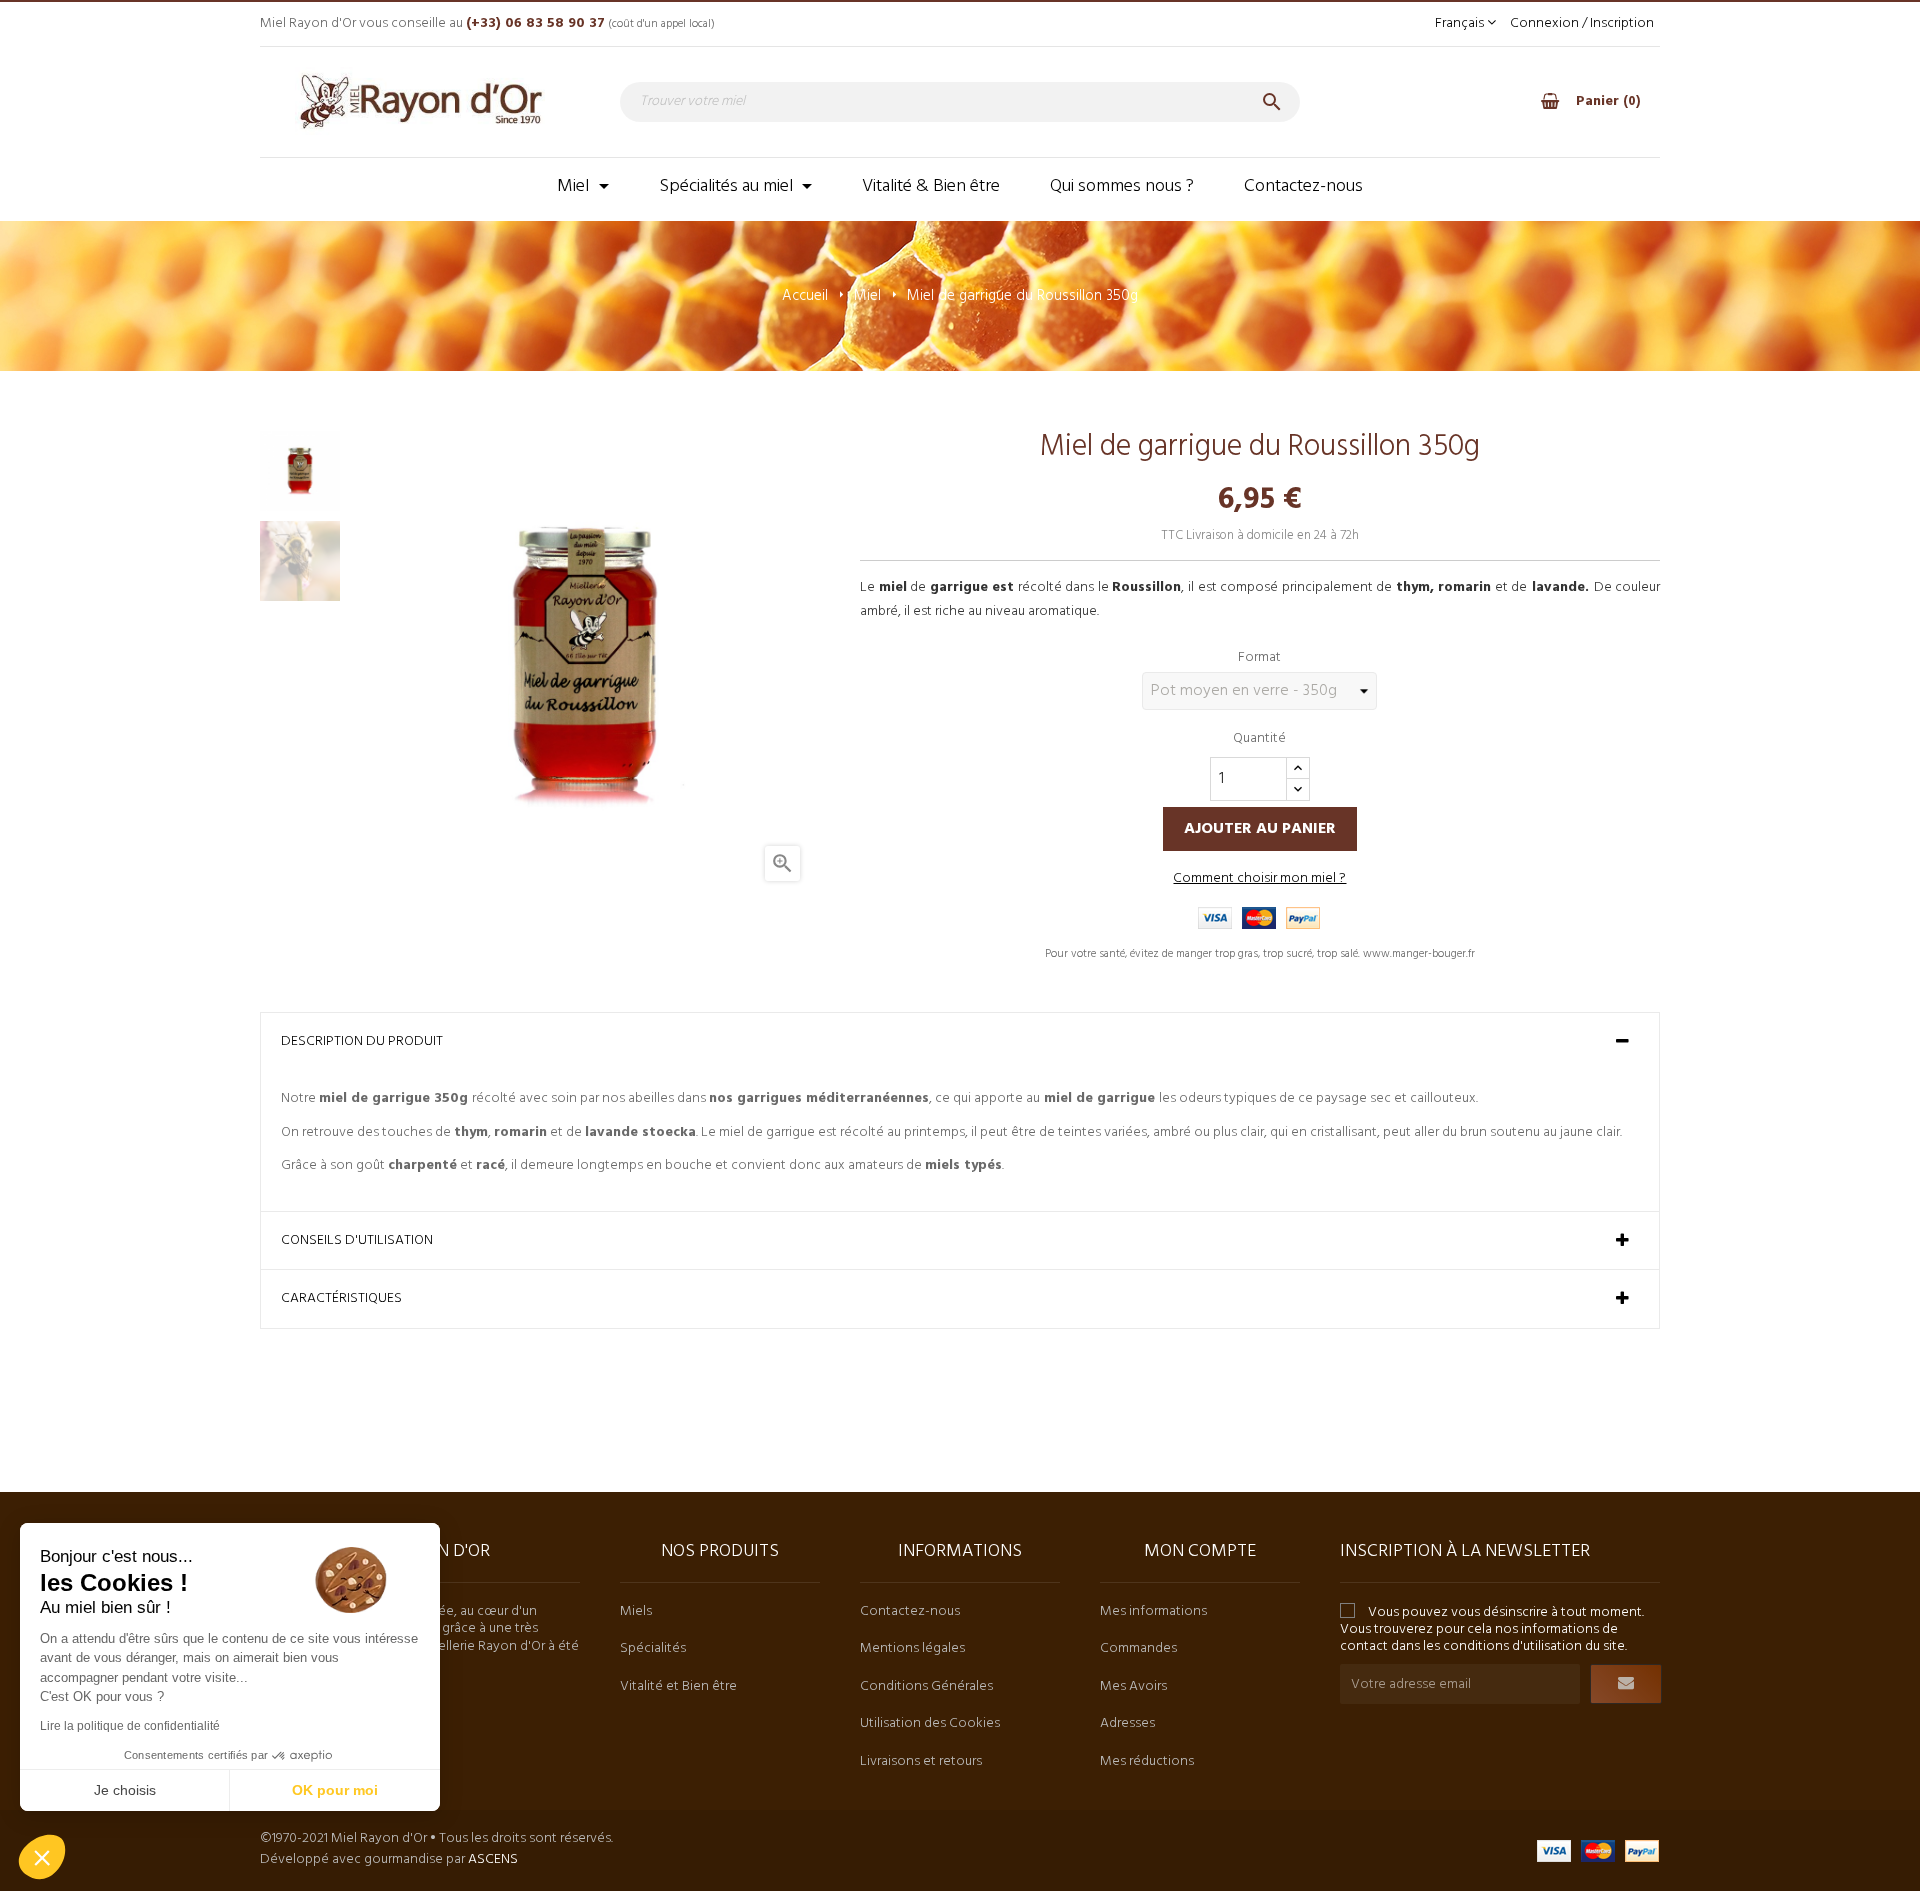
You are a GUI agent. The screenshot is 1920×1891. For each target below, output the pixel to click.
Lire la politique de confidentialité (130, 1726)
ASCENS (493, 1859)
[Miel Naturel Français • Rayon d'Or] (420, 101)
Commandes (1138, 1648)
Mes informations (1153, 1611)
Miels (636, 1611)
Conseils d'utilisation (357, 1241)
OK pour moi (335, 1790)
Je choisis (125, 1790)
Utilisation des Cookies (930, 1723)
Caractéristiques (341, 1299)
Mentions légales (912, 1648)
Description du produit (362, 1042)
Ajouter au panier (1260, 829)
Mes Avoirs (1133, 1686)
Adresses (1127, 1723)
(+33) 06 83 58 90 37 (535, 23)
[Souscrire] (1626, 1684)
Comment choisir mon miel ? (1259, 878)
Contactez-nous (910, 1611)
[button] (42, 1857)
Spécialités (653, 1648)
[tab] (960, 1042)
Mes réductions (1147, 1761)
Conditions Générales (926, 1686)
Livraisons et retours (921, 1761)
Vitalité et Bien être (678, 1686)
